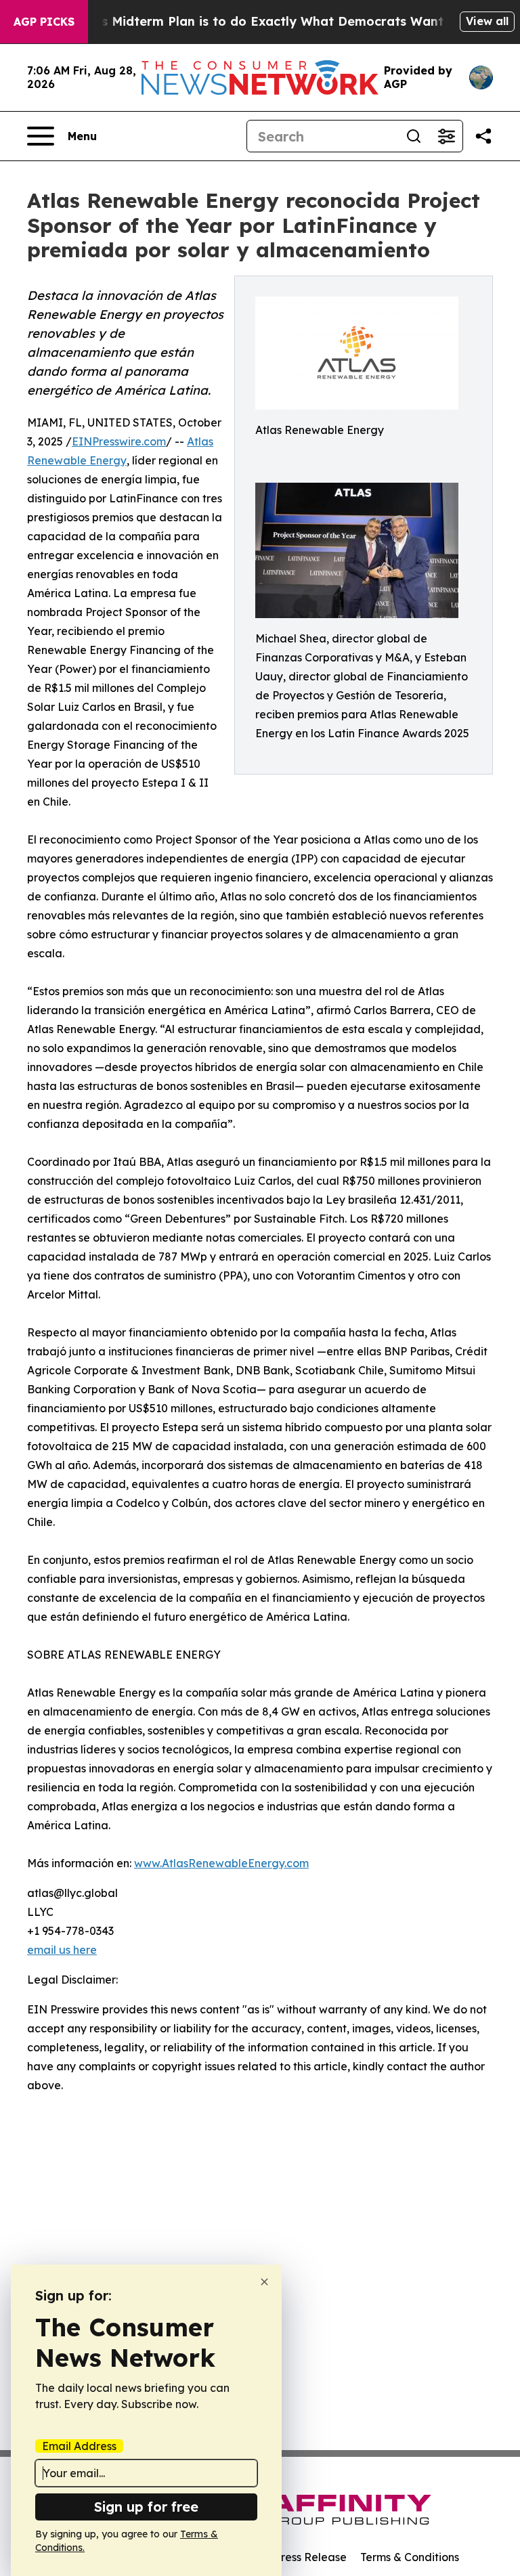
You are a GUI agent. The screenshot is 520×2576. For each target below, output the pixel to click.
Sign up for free (146, 2507)
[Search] (414, 136)
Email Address (79, 2446)
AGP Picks (44, 22)
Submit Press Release (291, 2557)
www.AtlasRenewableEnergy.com (221, 1863)
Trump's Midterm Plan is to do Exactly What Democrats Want (251, 21)
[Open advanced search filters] (446, 136)
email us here (62, 1950)
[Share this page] (483, 136)
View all (487, 21)
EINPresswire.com (119, 441)
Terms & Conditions (410, 2557)
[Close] (264, 2282)
